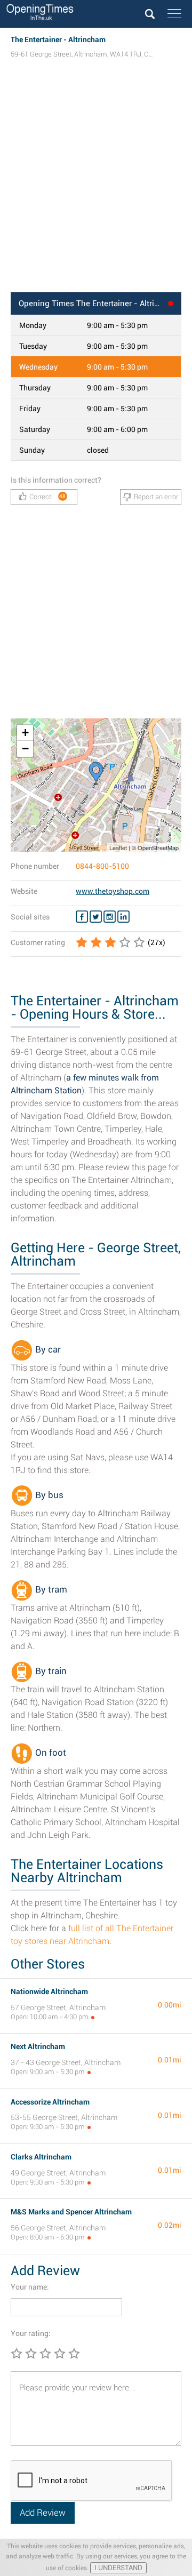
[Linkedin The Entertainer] (123, 917)
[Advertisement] (96, 186)
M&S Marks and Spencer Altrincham (71, 2212)
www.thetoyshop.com (113, 891)
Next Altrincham (38, 2046)
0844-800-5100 (102, 866)
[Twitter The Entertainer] (96, 917)
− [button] (25, 749)
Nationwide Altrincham (49, 1991)
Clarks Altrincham (41, 2157)
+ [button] (25, 733)
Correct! (48, 497)
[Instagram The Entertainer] (110, 917)
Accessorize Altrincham (50, 2102)
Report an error (156, 497)
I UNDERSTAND (118, 2568)
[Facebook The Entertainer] (82, 917)
